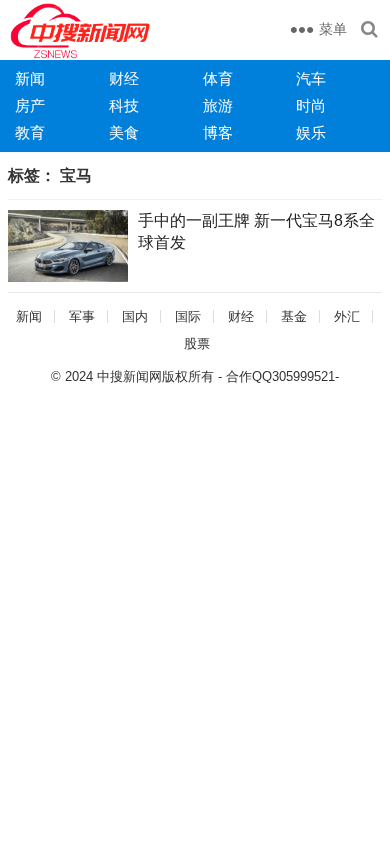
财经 (124, 78)
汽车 (311, 78)
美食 (124, 132)
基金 (294, 316)
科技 (124, 105)
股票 (197, 343)
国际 (188, 316)
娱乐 (311, 132)
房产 (30, 105)
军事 (82, 316)
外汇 (347, 316)
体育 (218, 78)
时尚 (311, 105)
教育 (30, 132)
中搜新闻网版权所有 (155, 376)
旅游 (218, 105)
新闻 (30, 78)
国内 (135, 316)
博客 (218, 132)
